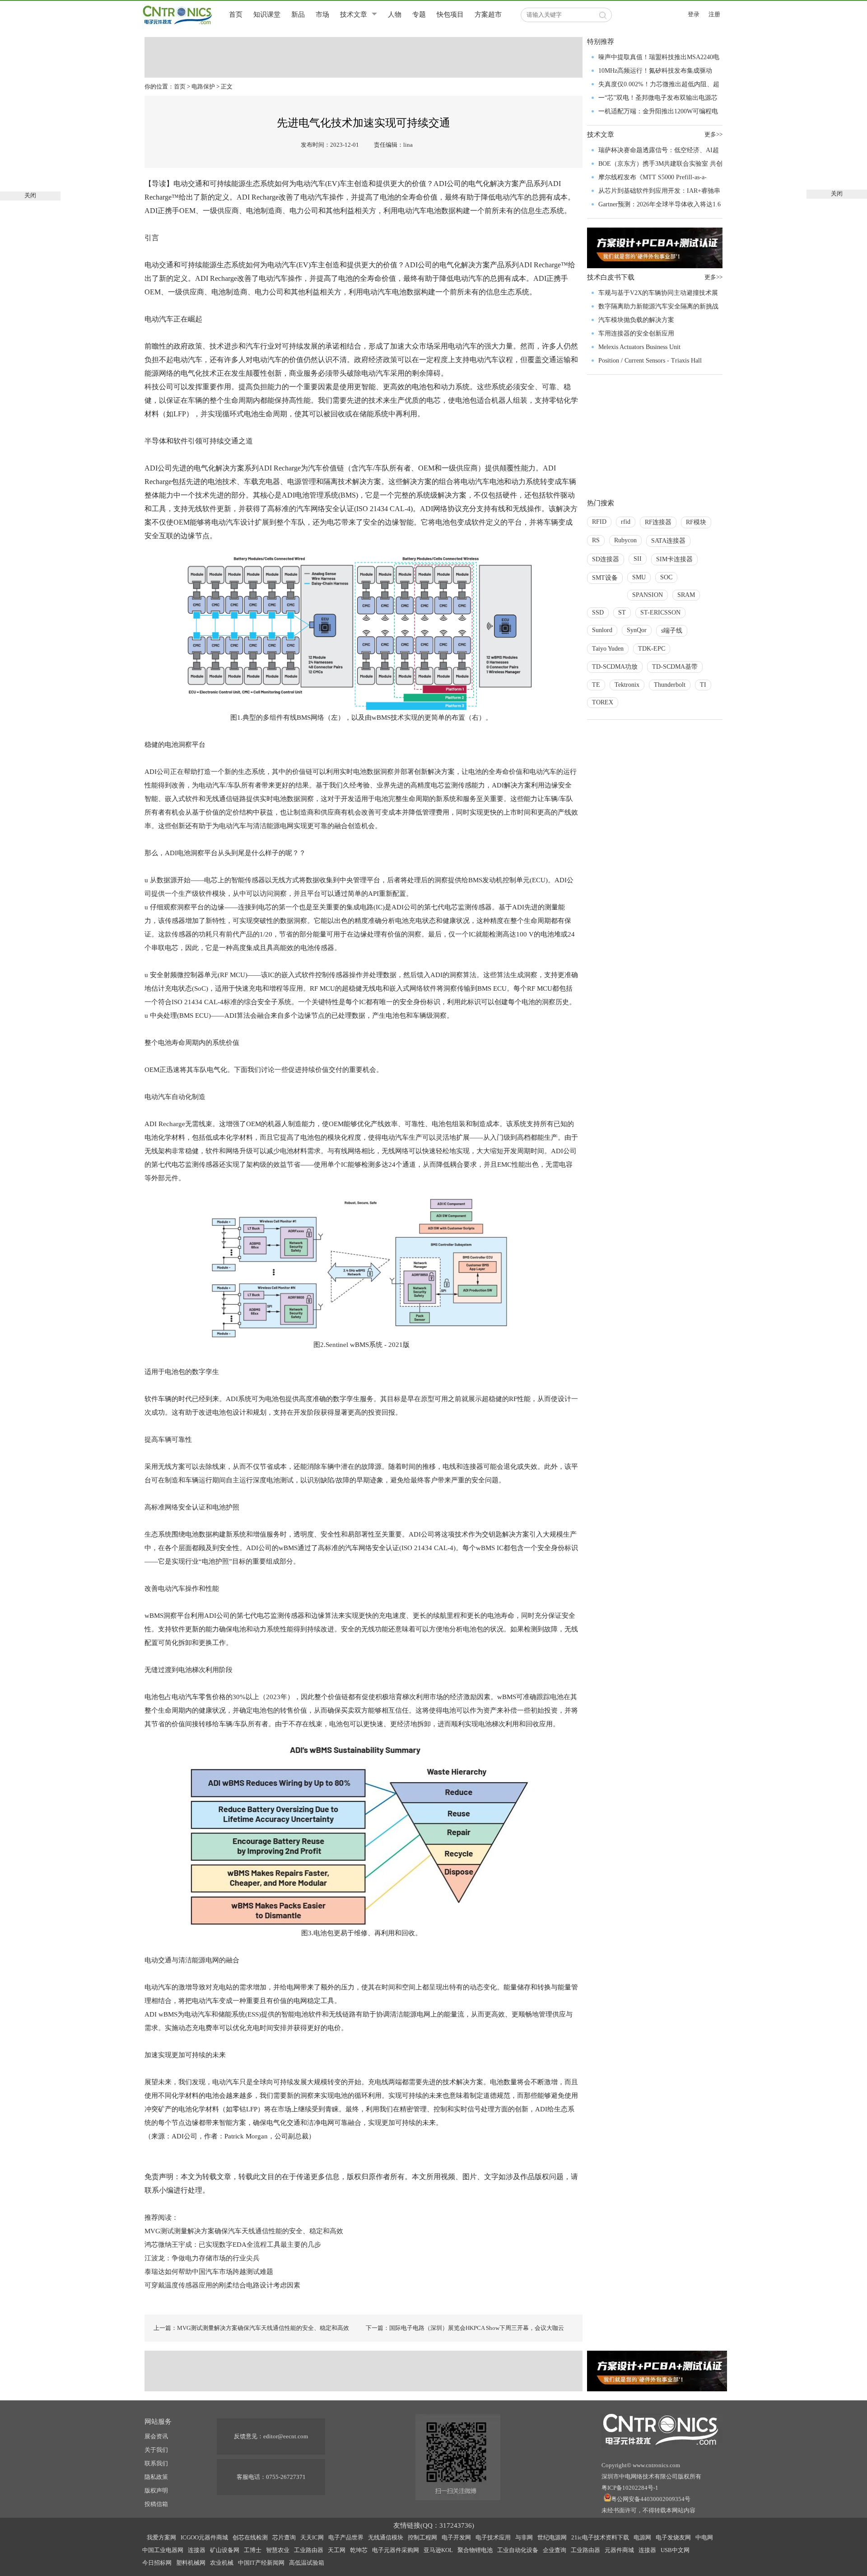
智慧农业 (278, 2550)
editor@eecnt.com (286, 2436)
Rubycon (625, 540)
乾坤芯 (359, 2550)
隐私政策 (156, 2477)
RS (596, 540)
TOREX (603, 702)
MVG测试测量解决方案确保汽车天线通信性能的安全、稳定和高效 (244, 2231)
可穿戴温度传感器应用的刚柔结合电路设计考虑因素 (222, 2285)
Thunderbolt (670, 685)
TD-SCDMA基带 (675, 667)
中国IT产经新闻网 (261, 2563)
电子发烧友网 (673, 2537)
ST (622, 613)
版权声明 (156, 2490)
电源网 (642, 2537)
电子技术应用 (493, 2537)
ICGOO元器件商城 (204, 2537)
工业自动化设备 (518, 2550)
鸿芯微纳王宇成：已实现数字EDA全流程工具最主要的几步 (233, 2245)
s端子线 (672, 631)
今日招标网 (157, 2563)
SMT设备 (605, 578)
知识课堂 (267, 14)
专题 (419, 14)
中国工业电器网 (163, 2550)
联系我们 (156, 2463)
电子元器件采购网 (396, 2550)
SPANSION (648, 595)
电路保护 (203, 86)
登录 (694, 14)
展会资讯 (156, 2436)
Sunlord (602, 630)
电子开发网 (456, 2537)
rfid (626, 522)
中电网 (704, 2537)
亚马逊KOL (438, 2550)
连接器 (197, 2550)
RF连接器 (658, 522)
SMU (639, 577)
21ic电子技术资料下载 (600, 2537)
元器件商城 (619, 2550)
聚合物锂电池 (475, 2550)
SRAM (686, 595)
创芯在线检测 (250, 2537)
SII (638, 559)
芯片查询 (284, 2537)
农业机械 (222, 2563)
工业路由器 (309, 2550)
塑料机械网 (191, 2563)
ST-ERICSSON (660, 613)
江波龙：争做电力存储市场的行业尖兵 (202, 2258)
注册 (714, 14)
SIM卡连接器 (674, 559)
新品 (298, 14)
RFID (599, 522)
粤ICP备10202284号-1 (630, 2488)
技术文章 (354, 14)
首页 (236, 14)
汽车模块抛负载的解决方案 (636, 320)
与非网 (524, 2537)
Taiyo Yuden (608, 649)
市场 (322, 14)
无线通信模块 (386, 2537)
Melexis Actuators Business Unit (639, 347)
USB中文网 (675, 2550)
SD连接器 (606, 559)
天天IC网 (312, 2537)
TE (596, 685)
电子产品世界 (346, 2537)
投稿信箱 (156, 2504)
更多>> (713, 134)
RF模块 (696, 522)
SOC (666, 577)
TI (703, 685)
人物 (395, 14)
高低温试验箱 (307, 2563)
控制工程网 (422, 2537)
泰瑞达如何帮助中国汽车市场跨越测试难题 (209, 2272)
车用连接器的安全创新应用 (636, 333)
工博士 (253, 2550)
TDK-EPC (652, 649)
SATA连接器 (668, 541)
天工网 (337, 2550)
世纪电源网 (552, 2537)
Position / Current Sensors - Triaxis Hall (650, 361)
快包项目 (450, 14)
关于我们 (156, 2450)
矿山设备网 (225, 2550)
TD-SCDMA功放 (615, 667)
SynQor (637, 630)
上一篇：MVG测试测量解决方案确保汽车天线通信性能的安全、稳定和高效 (251, 2328)
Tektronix (627, 685)
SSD (598, 613)
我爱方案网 (161, 2537)
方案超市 (488, 14)
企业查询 (555, 2550)
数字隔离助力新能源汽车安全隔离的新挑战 (658, 306)
